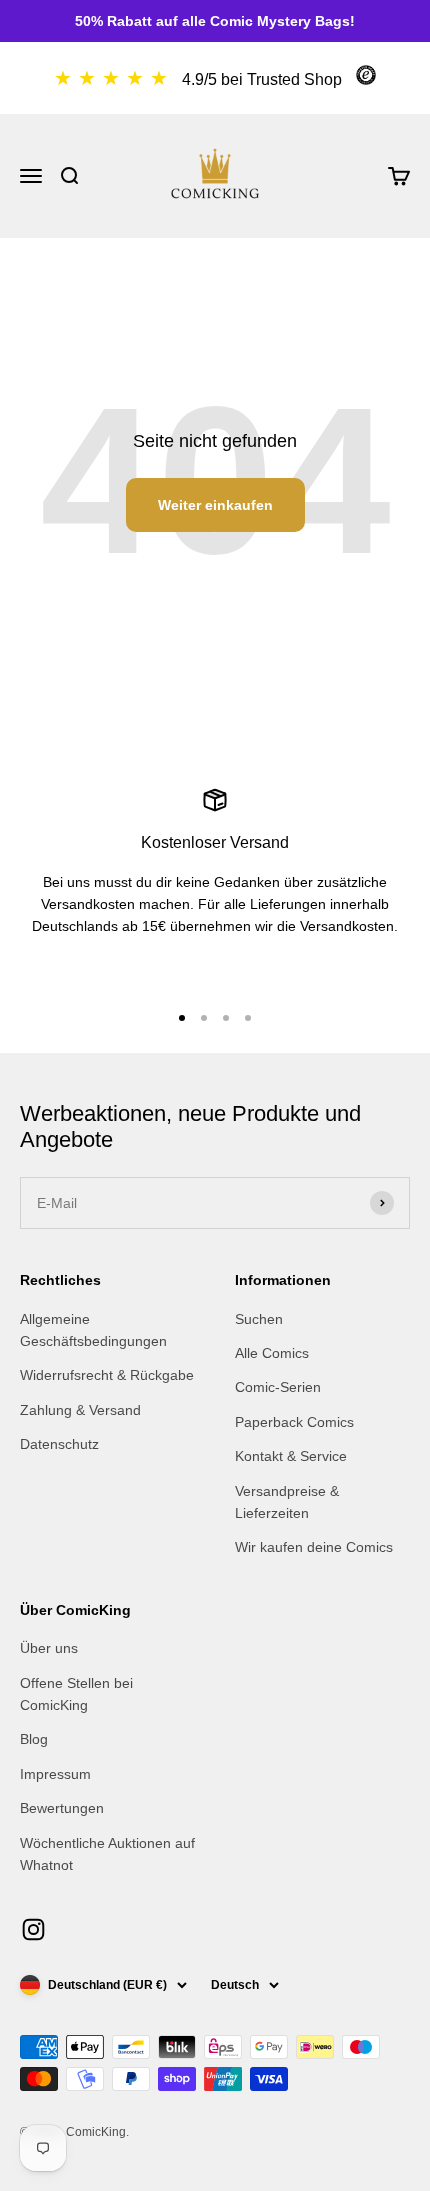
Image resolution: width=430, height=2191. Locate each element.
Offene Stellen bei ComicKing (76, 1694)
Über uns (49, 1648)
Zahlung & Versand (80, 1410)
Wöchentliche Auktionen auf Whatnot (107, 1854)
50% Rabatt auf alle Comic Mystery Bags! (215, 21)
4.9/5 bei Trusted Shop (262, 79)
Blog (34, 1739)
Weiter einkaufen (215, 505)
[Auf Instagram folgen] (33, 1929)
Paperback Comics (294, 1422)
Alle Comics (272, 1353)
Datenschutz (59, 1444)
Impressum (55, 1774)
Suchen (259, 1319)
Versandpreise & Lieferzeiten (287, 1502)
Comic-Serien (278, 1387)
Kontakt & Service (291, 1456)
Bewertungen (62, 1808)
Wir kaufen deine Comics (314, 1547)
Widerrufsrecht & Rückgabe (107, 1375)
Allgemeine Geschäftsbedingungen (93, 1330)
